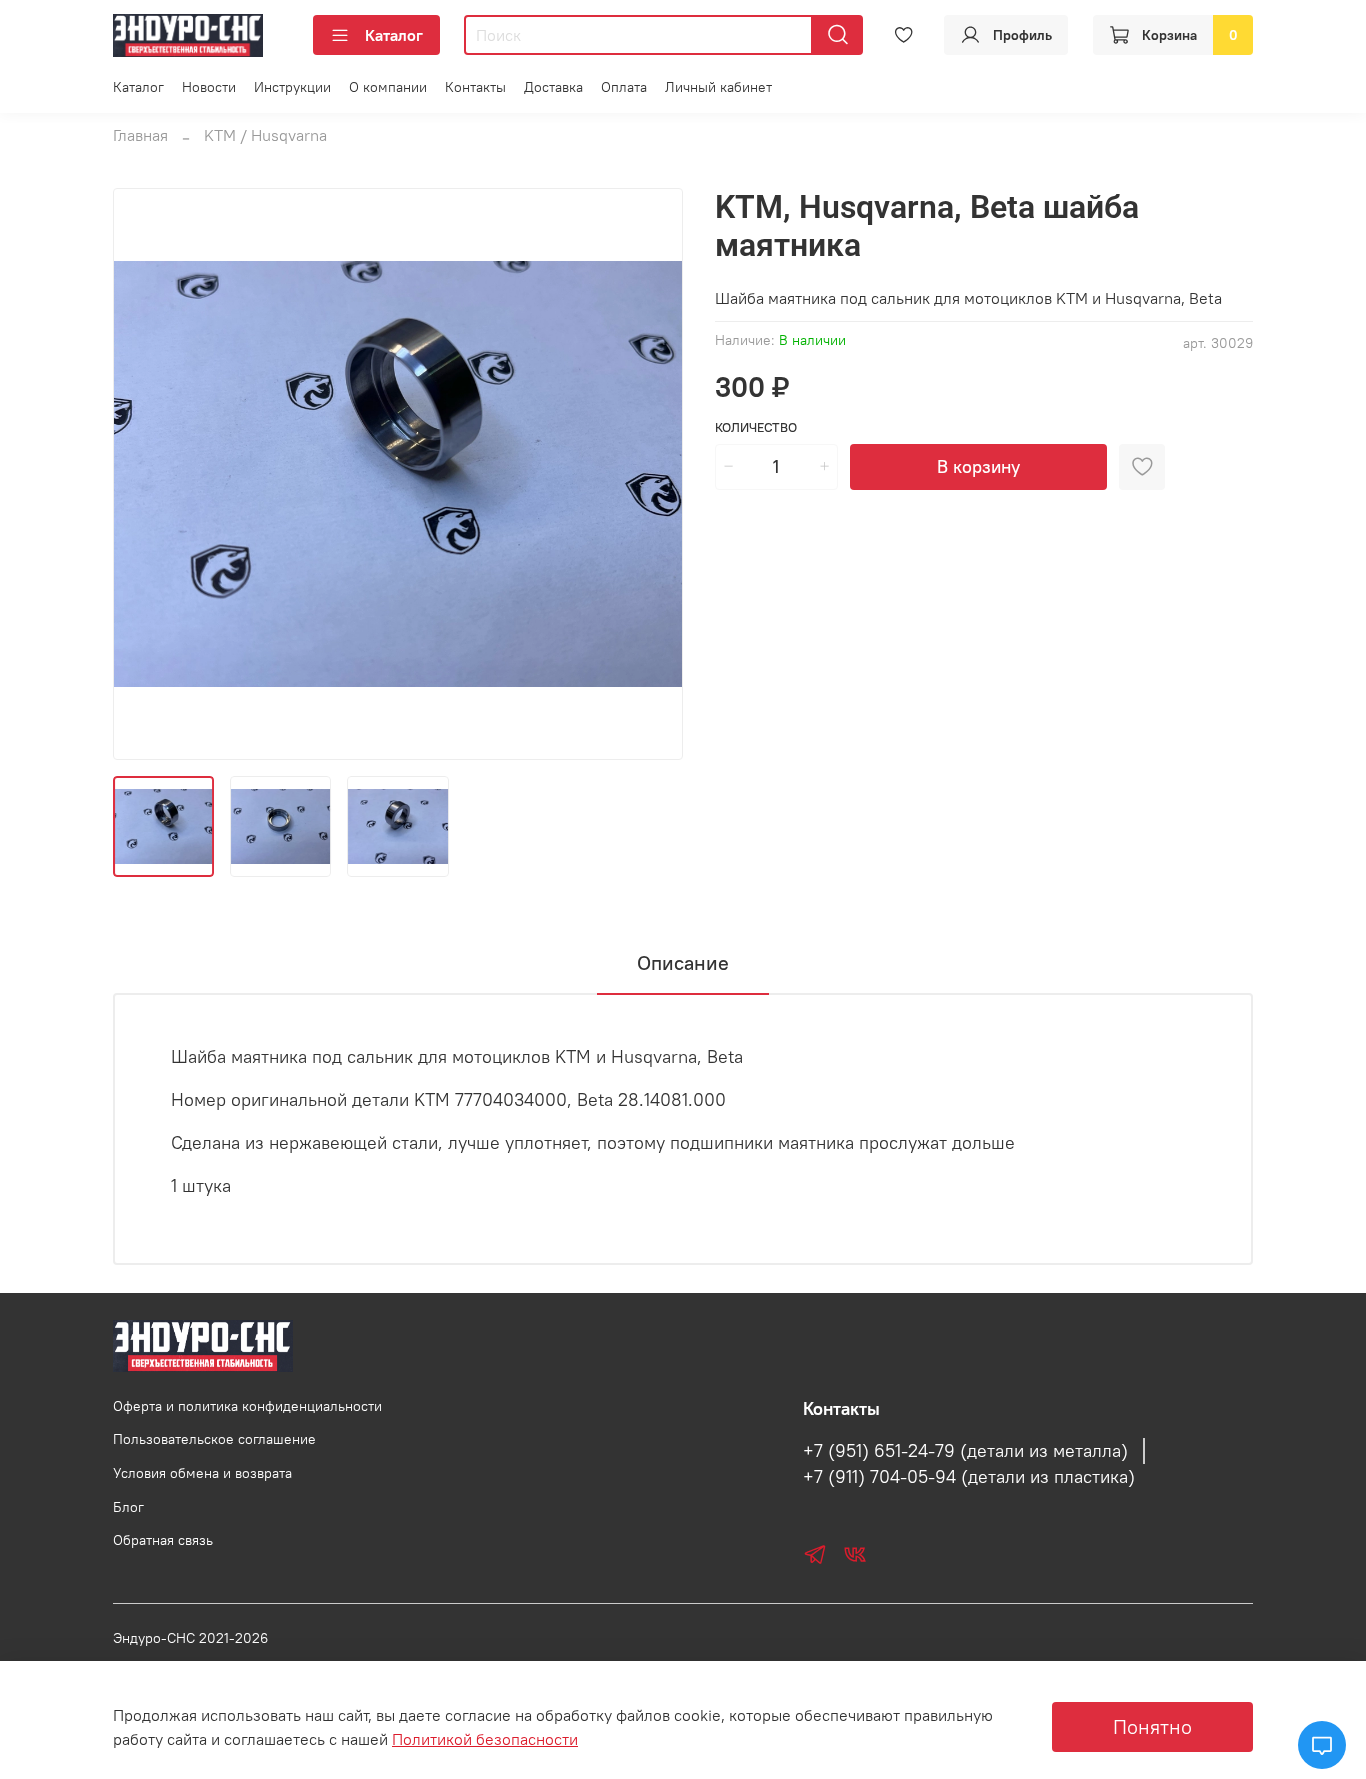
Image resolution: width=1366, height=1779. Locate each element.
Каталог (394, 35)
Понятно (1152, 1726)
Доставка (553, 87)
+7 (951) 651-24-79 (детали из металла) (965, 1451)
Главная (140, 135)
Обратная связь (163, 1540)
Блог (128, 1507)
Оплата (624, 87)
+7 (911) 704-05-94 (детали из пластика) (969, 1477)
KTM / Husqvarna (265, 135)
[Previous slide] (145, 474)
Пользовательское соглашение (214, 1439)
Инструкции (292, 87)
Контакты (475, 87)
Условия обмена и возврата (202, 1473)
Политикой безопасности (485, 1739)
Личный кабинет (718, 87)
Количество (756, 427)
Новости (209, 87)
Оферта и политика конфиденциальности (247, 1406)
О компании (388, 87)
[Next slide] (651, 474)
